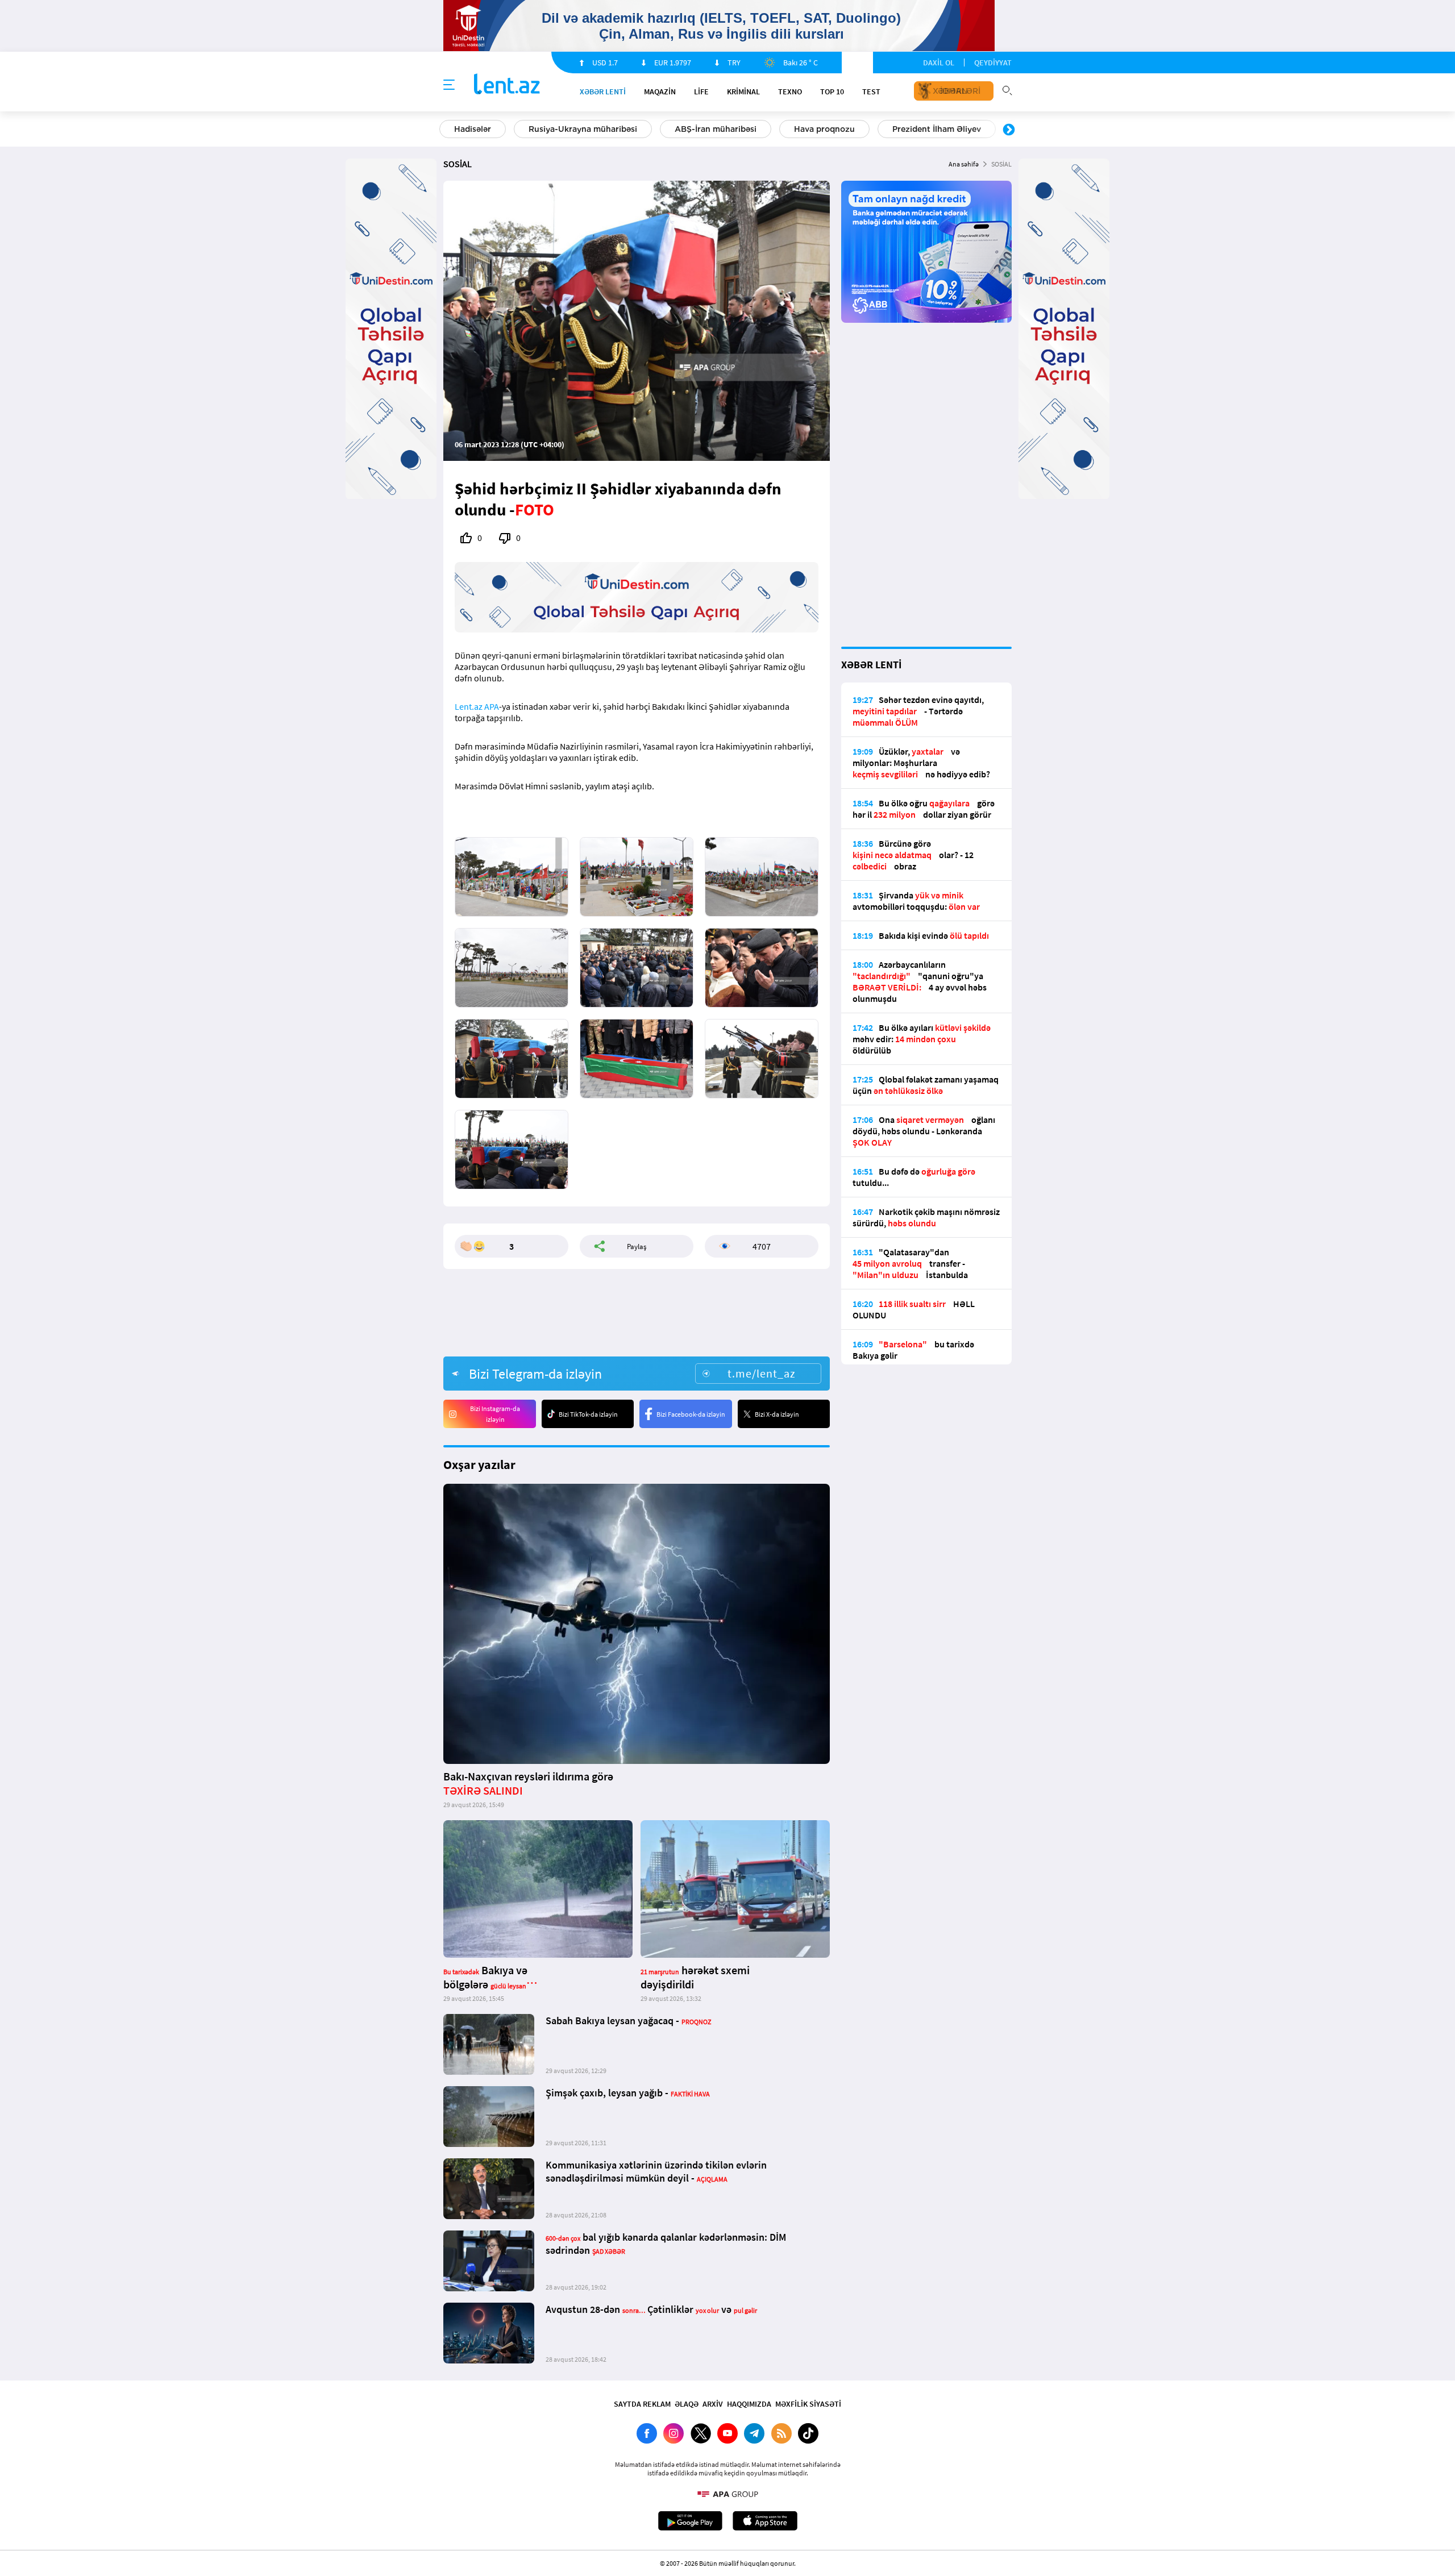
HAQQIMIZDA (749, 2404)
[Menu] (449, 85)
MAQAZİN (660, 91)
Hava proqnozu (824, 129)
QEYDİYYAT (993, 63)
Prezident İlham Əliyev (937, 129)
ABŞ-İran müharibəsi (716, 129)
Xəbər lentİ (603, 91)
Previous (446, 130)
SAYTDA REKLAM (642, 2404)
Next (1009, 130)
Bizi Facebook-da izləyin (691, 1414)
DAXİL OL (939, 63)
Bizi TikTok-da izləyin (588, 1414)
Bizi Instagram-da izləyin (495, 1414)
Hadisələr (473, 129)
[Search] (1007, 89)
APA (492, 706)
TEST (871, 91)
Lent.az (469, 706)
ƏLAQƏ (687, 2404)
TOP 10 (832, 91)
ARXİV (713, 2404)
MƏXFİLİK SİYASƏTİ (808, 2404)
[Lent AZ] (507, 85)
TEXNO (790, 91)
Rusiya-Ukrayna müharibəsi (583, 129)
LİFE (701, 91)
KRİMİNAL (743, 91)
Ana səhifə (964, 164)
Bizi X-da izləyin (777, 1414)
